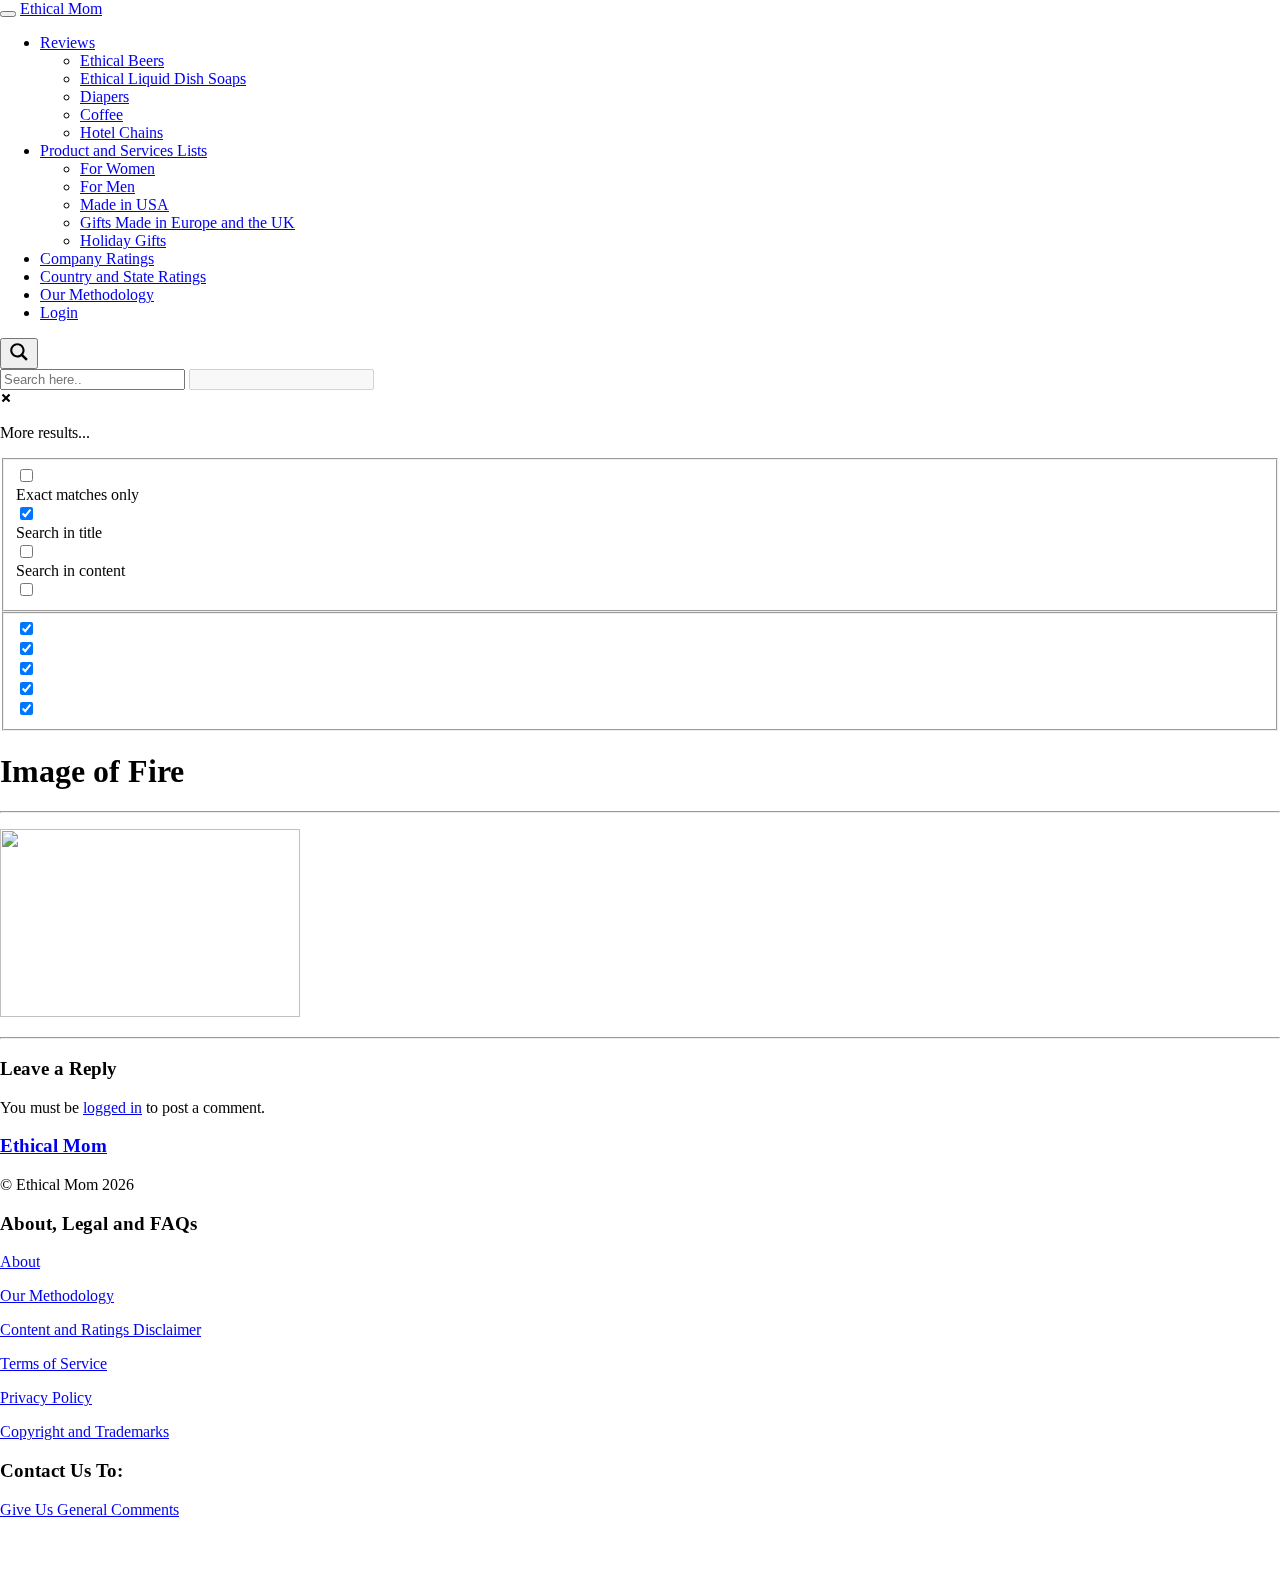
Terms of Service (53, 1363)
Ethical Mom (61, 8)
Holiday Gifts (123, 240)
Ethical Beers (122, 60)
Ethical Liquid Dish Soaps (163, 78)
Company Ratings (97, 258)
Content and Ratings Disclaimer (100, 1329)
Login (59, 312)
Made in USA (124, 204)
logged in (112, 1107)
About (20, 1261)
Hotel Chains (121, 132)
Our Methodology (97, 294)
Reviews (67, 42)
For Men (107, 186)
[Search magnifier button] (19, 353)
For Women (117, 168)
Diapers (104, 96)
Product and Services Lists (123, 150)
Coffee (101, 114)
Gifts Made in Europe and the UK (187, 222)
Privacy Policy (46, 1397)
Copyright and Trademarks (84, 1431)
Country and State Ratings (123, 276)
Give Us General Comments (89, 1509)
